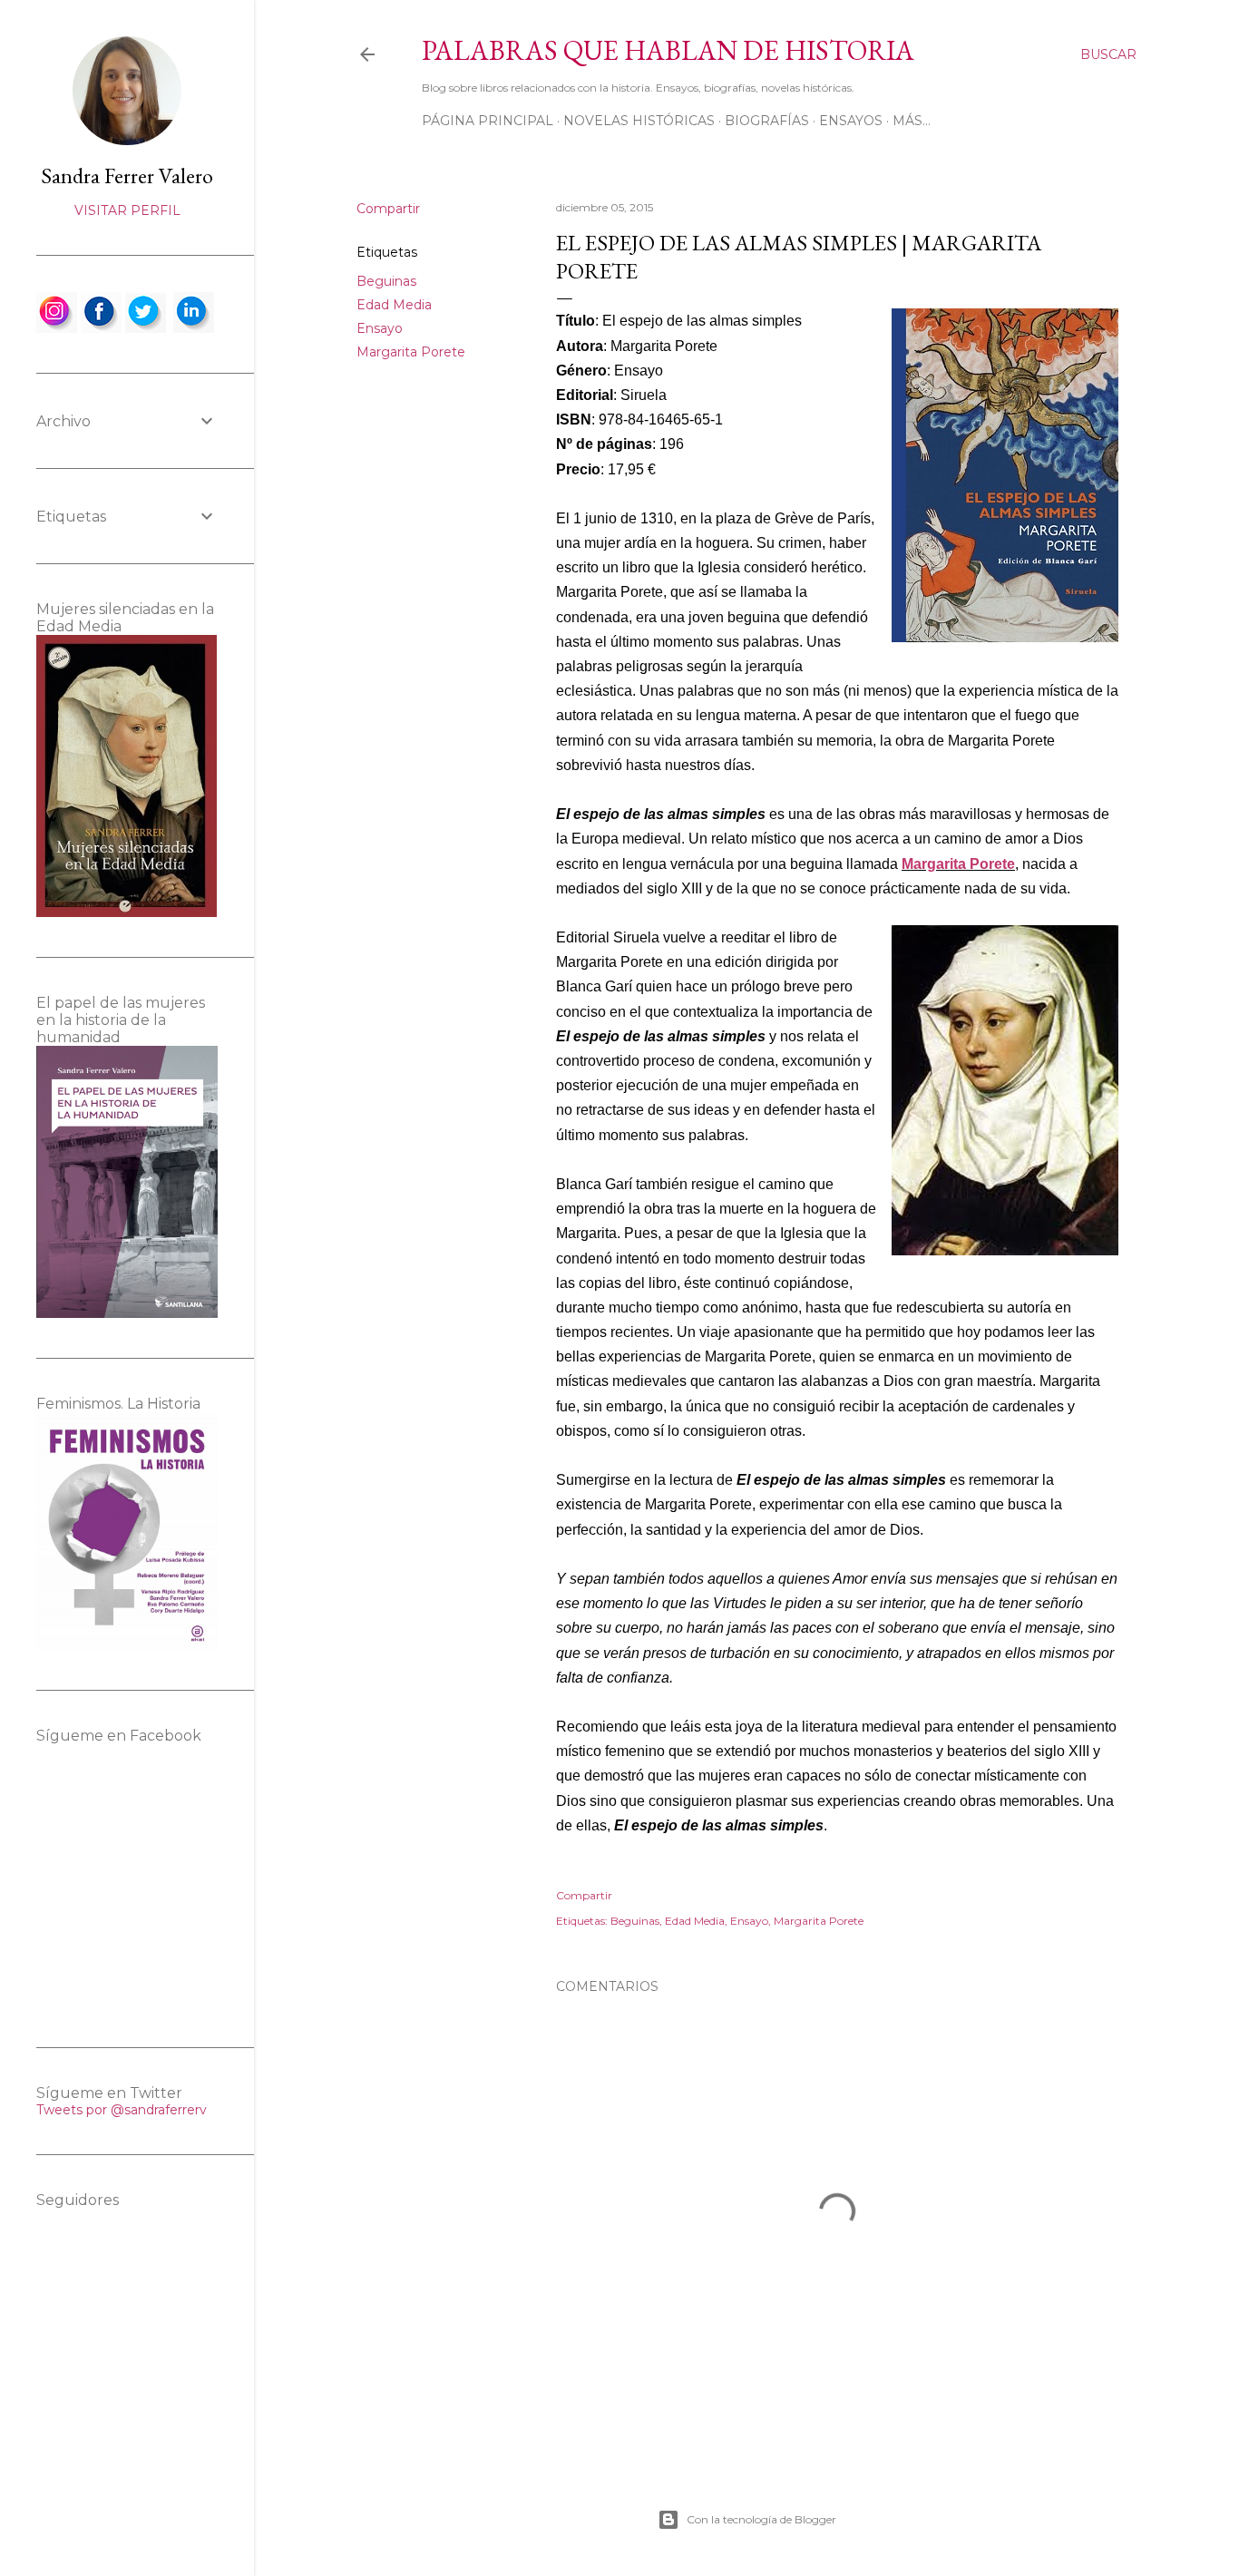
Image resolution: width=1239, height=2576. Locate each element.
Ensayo (380, 328)
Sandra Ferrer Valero (127, 176)
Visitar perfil (127, 210)
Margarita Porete (411, 352)
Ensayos (851, 121)
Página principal (488, 121)
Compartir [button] (388, 209)
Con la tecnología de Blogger (761, 2519)
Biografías (767, 121)
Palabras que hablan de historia (668, 50)
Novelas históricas (639, 121)
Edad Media (394, 305)
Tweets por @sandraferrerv (122, 2110)
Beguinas (386, 281)
